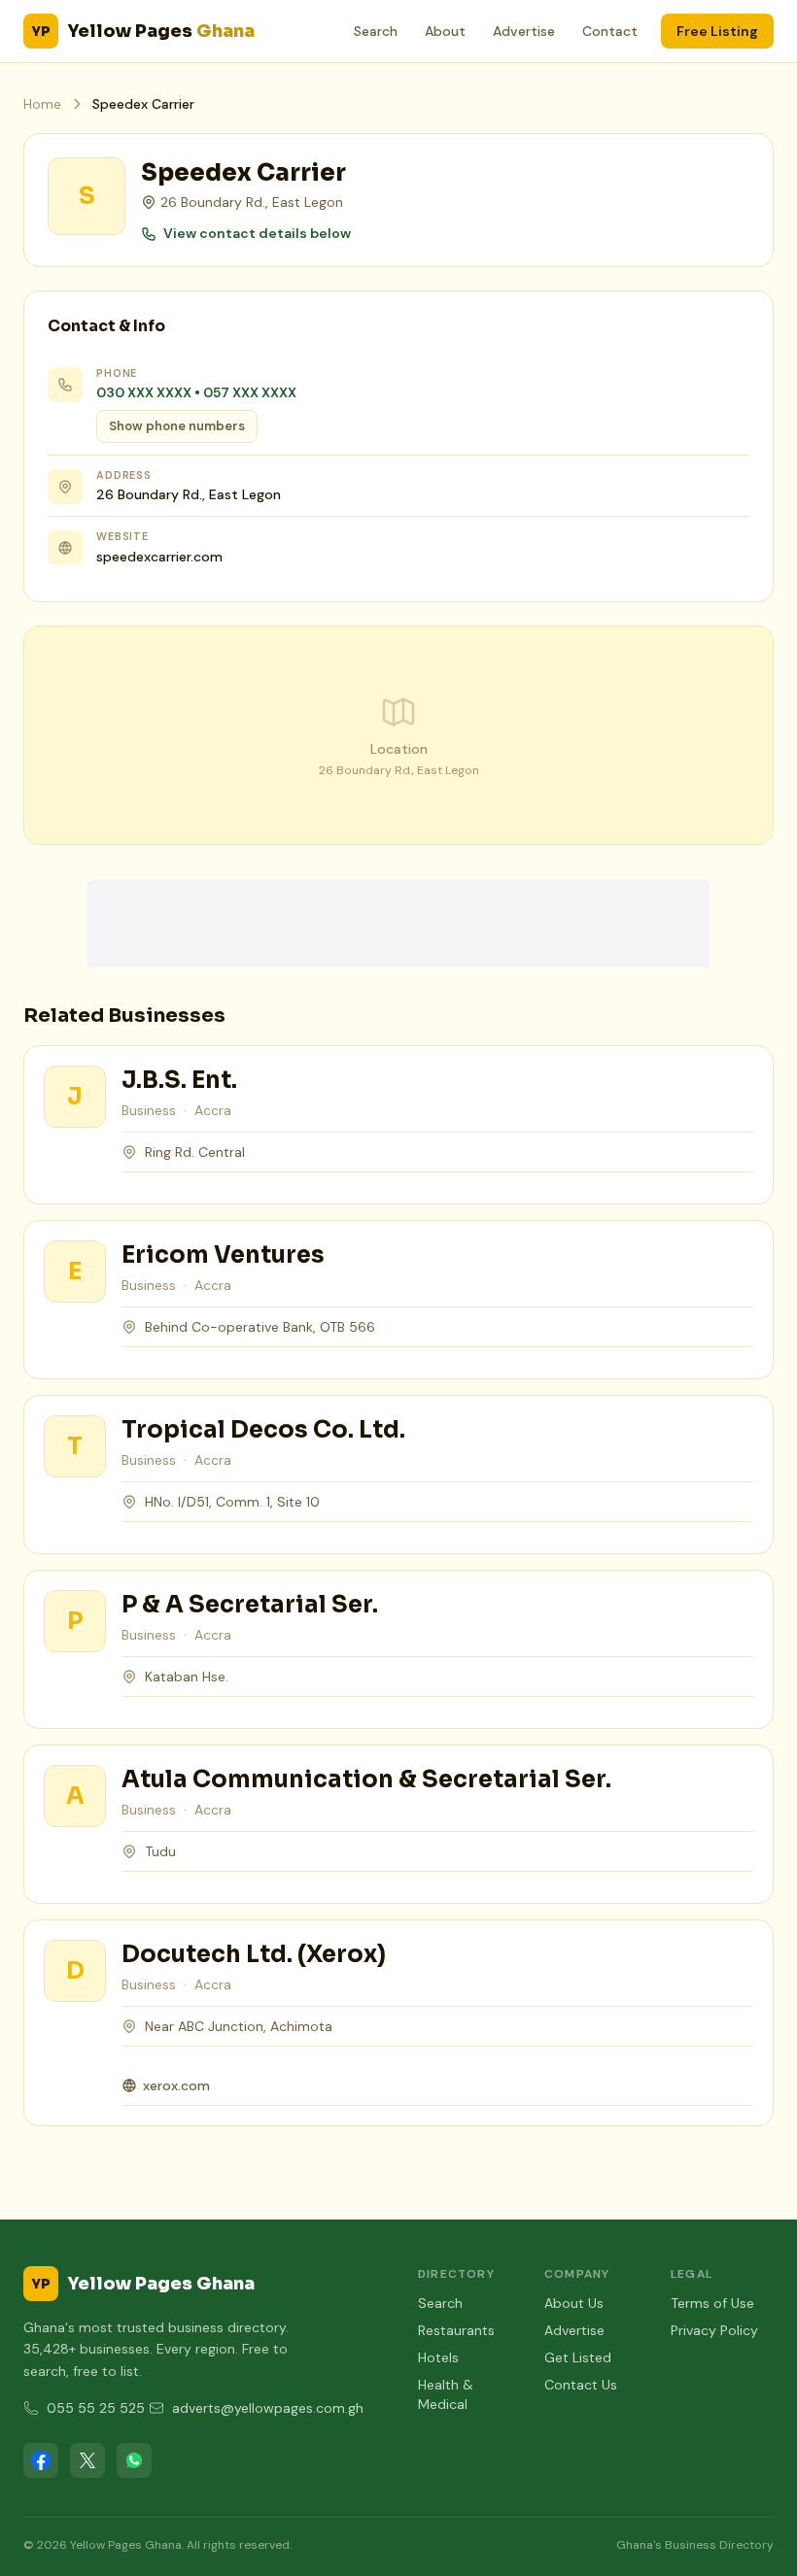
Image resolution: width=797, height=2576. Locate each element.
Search (376, 31)
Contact (610, 31)
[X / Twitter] (87, 2460)
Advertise (524, 31)
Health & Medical (446, 2394)
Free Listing (717, 31)
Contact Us (581, 2385)
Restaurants (456, 2330)
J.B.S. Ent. (179, 1080)
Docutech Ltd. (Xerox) (254, 1954)
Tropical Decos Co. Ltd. (263, 1430)
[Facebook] (41, 2460)
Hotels (438, 2357)
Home (42, 104)
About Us (574, 2303)
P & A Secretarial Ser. (250, 1605)
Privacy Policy (714, 2330)
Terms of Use (712, 2303)
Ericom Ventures (223, 1255)
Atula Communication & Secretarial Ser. (366, 1779)
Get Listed (578, 2357)
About (445, 31)
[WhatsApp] (134, 2460)
